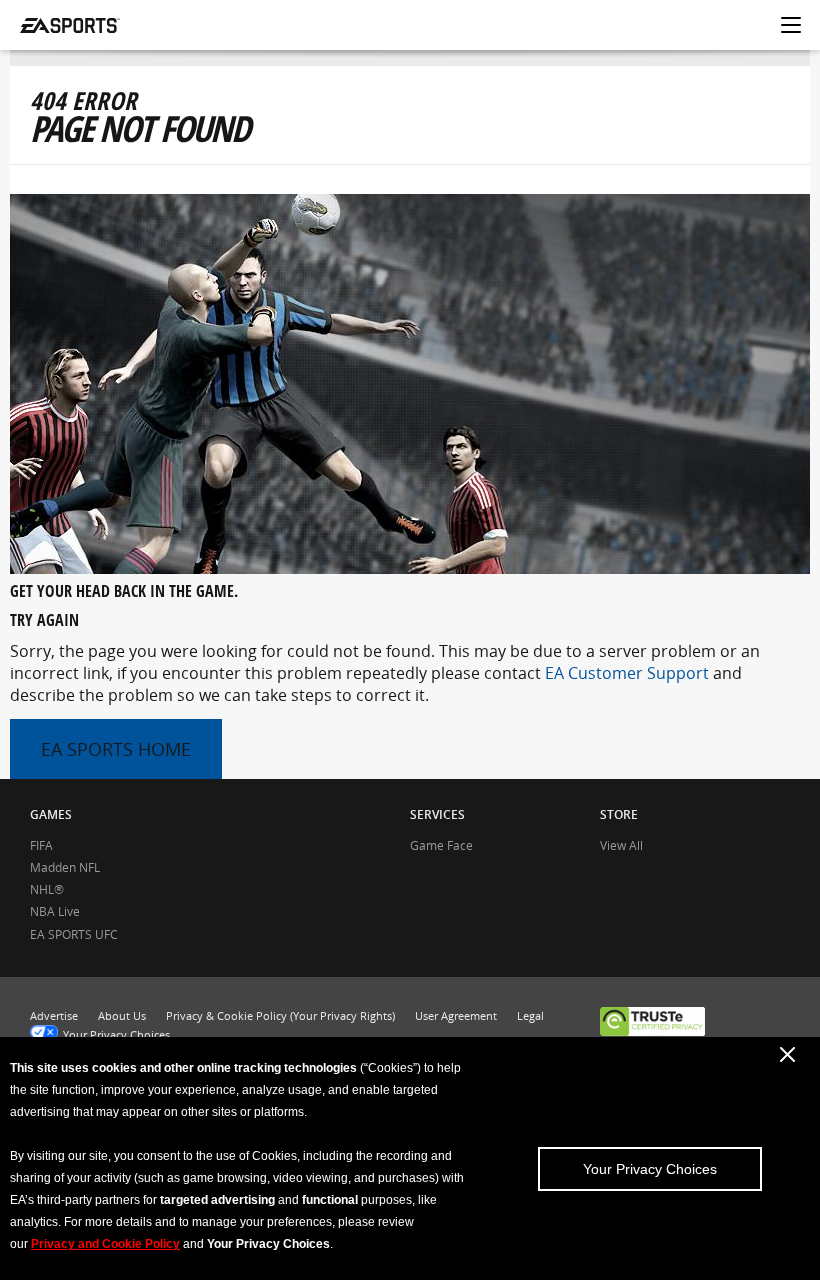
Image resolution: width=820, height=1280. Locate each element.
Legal (530, 1015)
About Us (122, 1015)
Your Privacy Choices (650, 1169)
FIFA (41, 845)
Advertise (54, 1015)
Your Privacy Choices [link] (116, 1034)
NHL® (47, 889)
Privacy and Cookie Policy (105, 1244)
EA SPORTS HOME (116, 749)
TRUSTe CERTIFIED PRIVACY (652, 1023)
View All (621, 845)
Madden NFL (65, 867)
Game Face (441, 845)
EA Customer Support (627, 673)
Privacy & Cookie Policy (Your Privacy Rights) (280, 1015)
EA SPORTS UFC (74, 934)
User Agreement (456, 1015)
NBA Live (55, 911)
